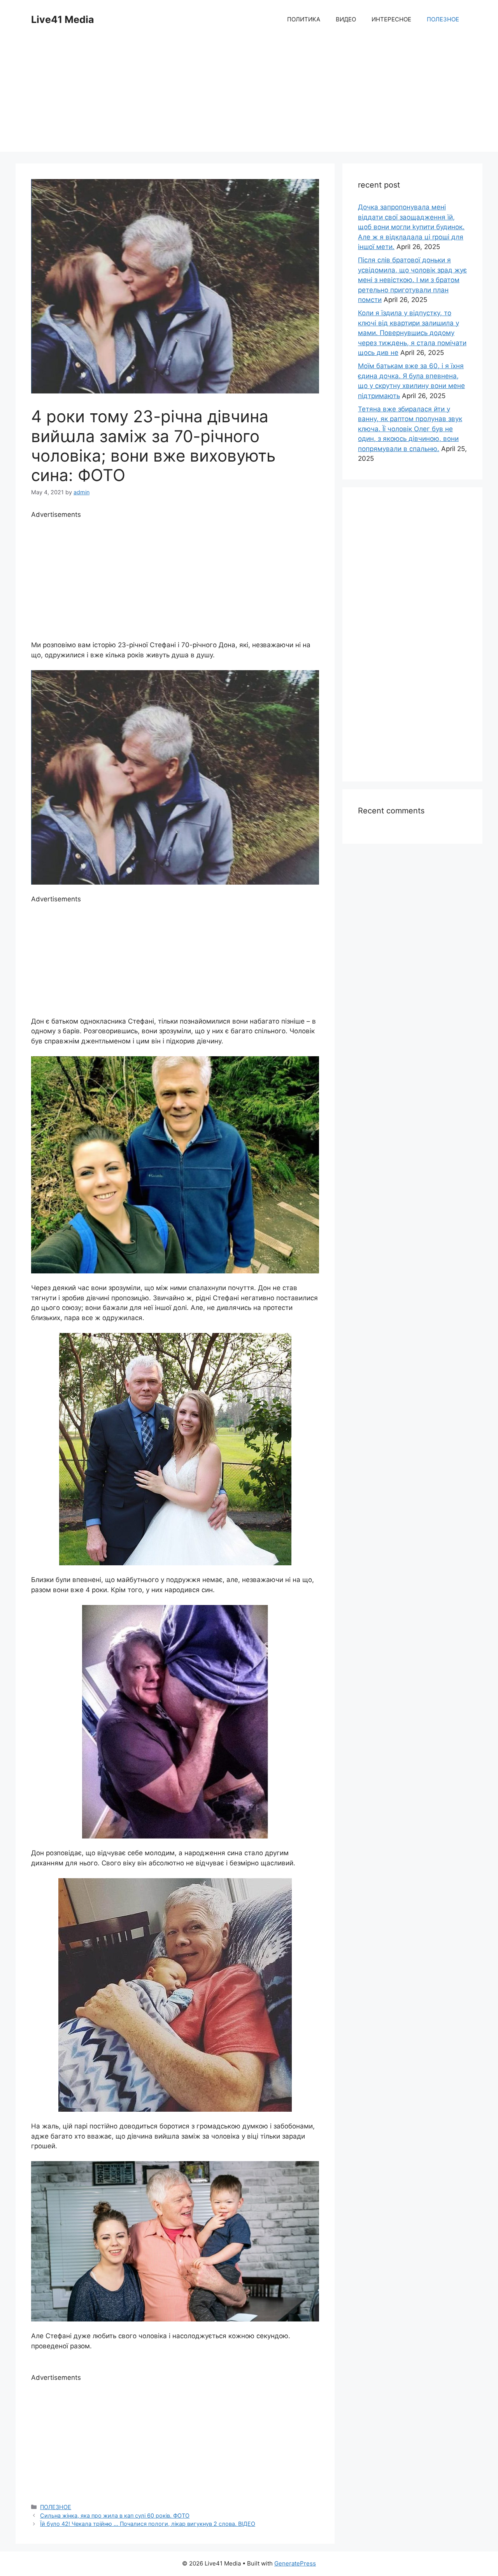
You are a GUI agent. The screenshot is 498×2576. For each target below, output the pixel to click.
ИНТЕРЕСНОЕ (391, 19)
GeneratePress (295, 2563)
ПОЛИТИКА (304, 19)
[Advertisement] (249, 97)
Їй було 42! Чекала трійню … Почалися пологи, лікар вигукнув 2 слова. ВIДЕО (148, 2524)
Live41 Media (63, 19)
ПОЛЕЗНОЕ (443, 19)
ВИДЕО (346, 19)
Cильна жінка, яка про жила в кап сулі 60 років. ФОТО (115, 2515)
